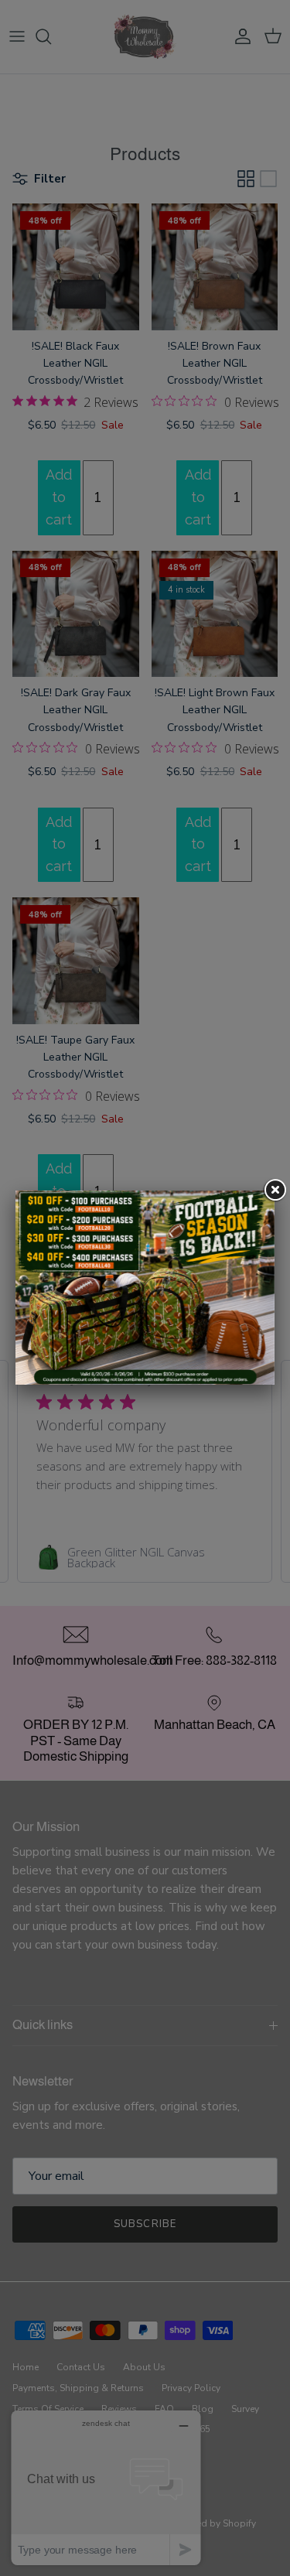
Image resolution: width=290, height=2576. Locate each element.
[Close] (275, 1191)
